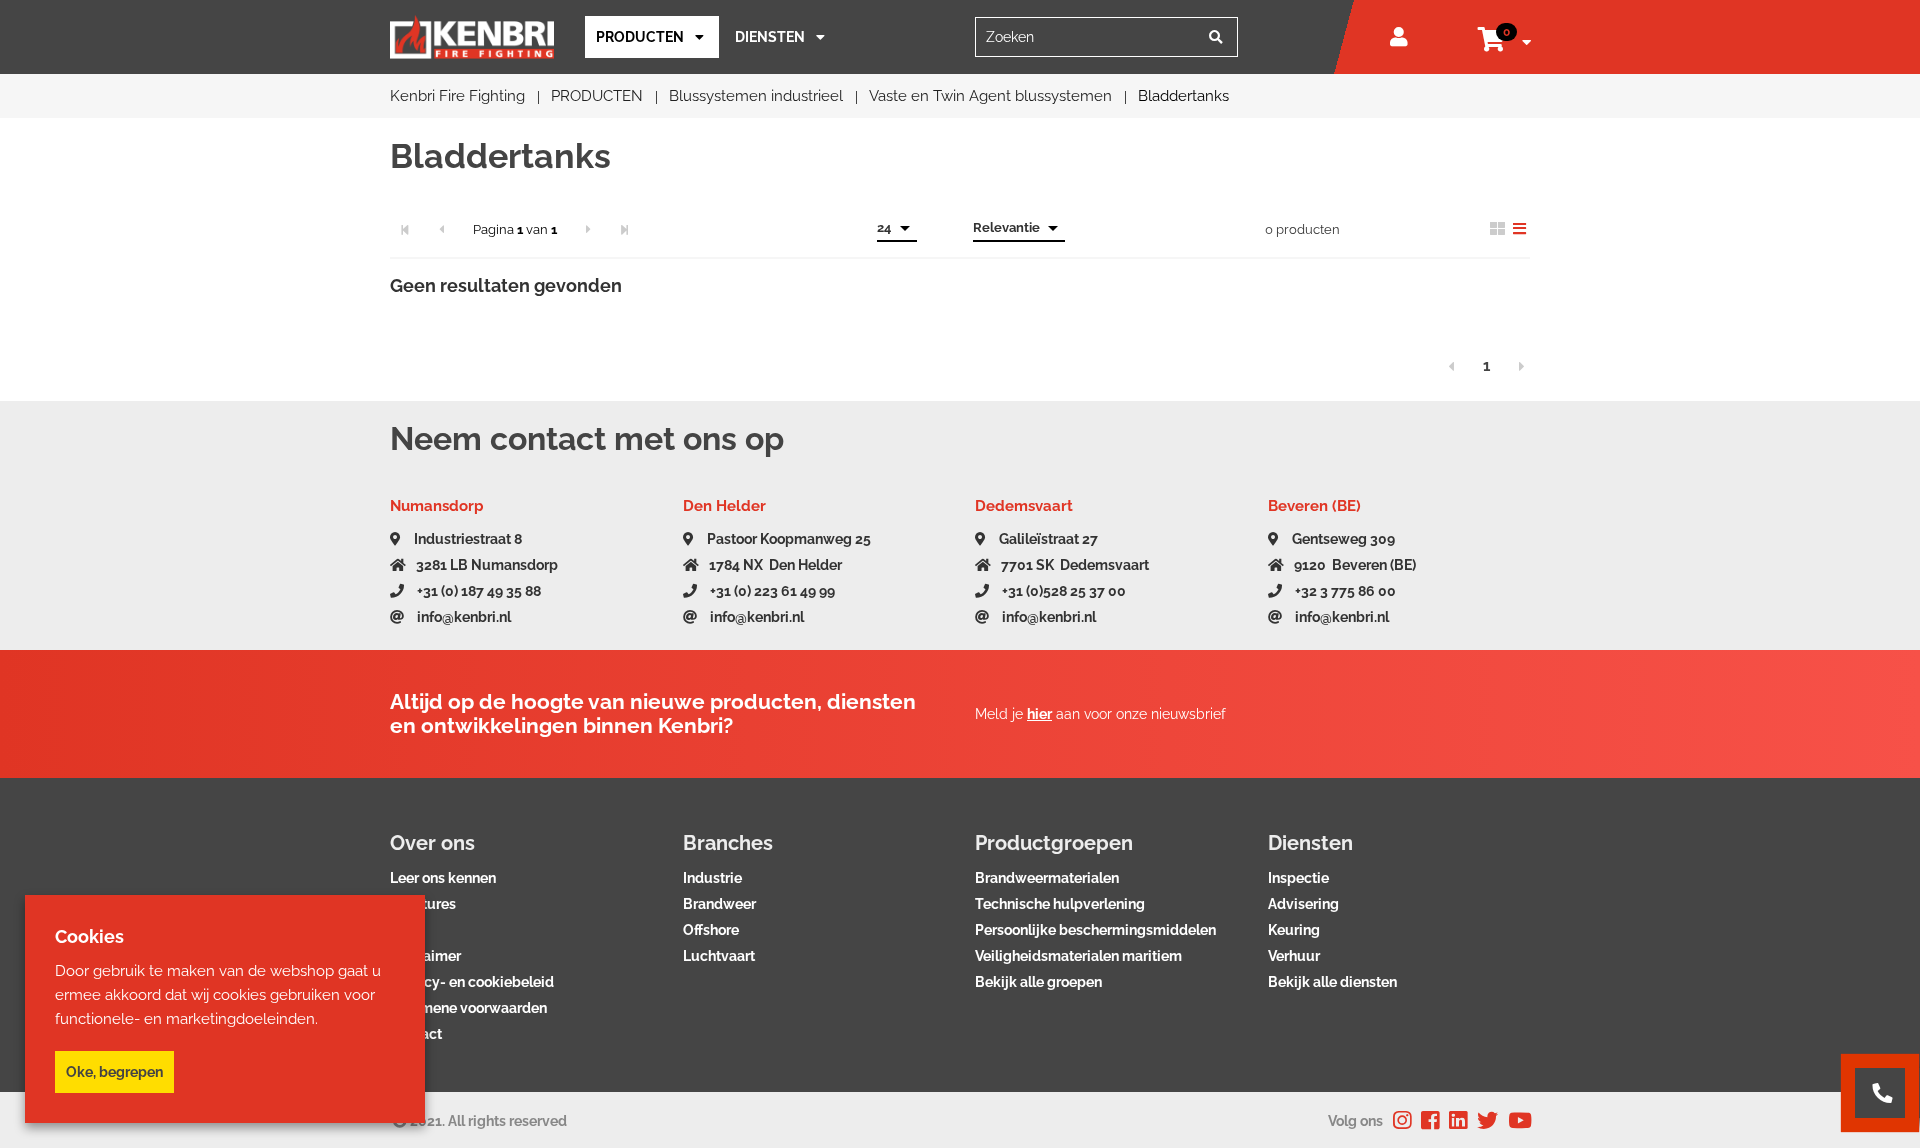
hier (1039, 714)
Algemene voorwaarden (468, 1008)
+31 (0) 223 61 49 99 (771, 591)
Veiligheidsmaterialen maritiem (1078, 956)
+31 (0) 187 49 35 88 (477, 591)
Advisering (1303, 904)
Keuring (1294, 930)
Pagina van (515, 229)
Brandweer (719, 904)
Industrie (712, 878)
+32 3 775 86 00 (1344, 591)
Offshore (711, 930)
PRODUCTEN (640, 37)
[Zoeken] (1216, 37)
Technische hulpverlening (1060, 904)
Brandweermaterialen (1047, 878)
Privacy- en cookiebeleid (472, 982)
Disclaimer (425, 956)
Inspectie (1298, 878)
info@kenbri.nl (462, 617)
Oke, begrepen (114, 1072)
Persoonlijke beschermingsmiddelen (1095, 930)
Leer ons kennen (443, 878)
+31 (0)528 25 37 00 (1062, 591)
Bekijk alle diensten (1332, 982)
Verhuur (1294, 956)
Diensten (770, 37)
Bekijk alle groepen (1038, 982)
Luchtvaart (719, 956)
